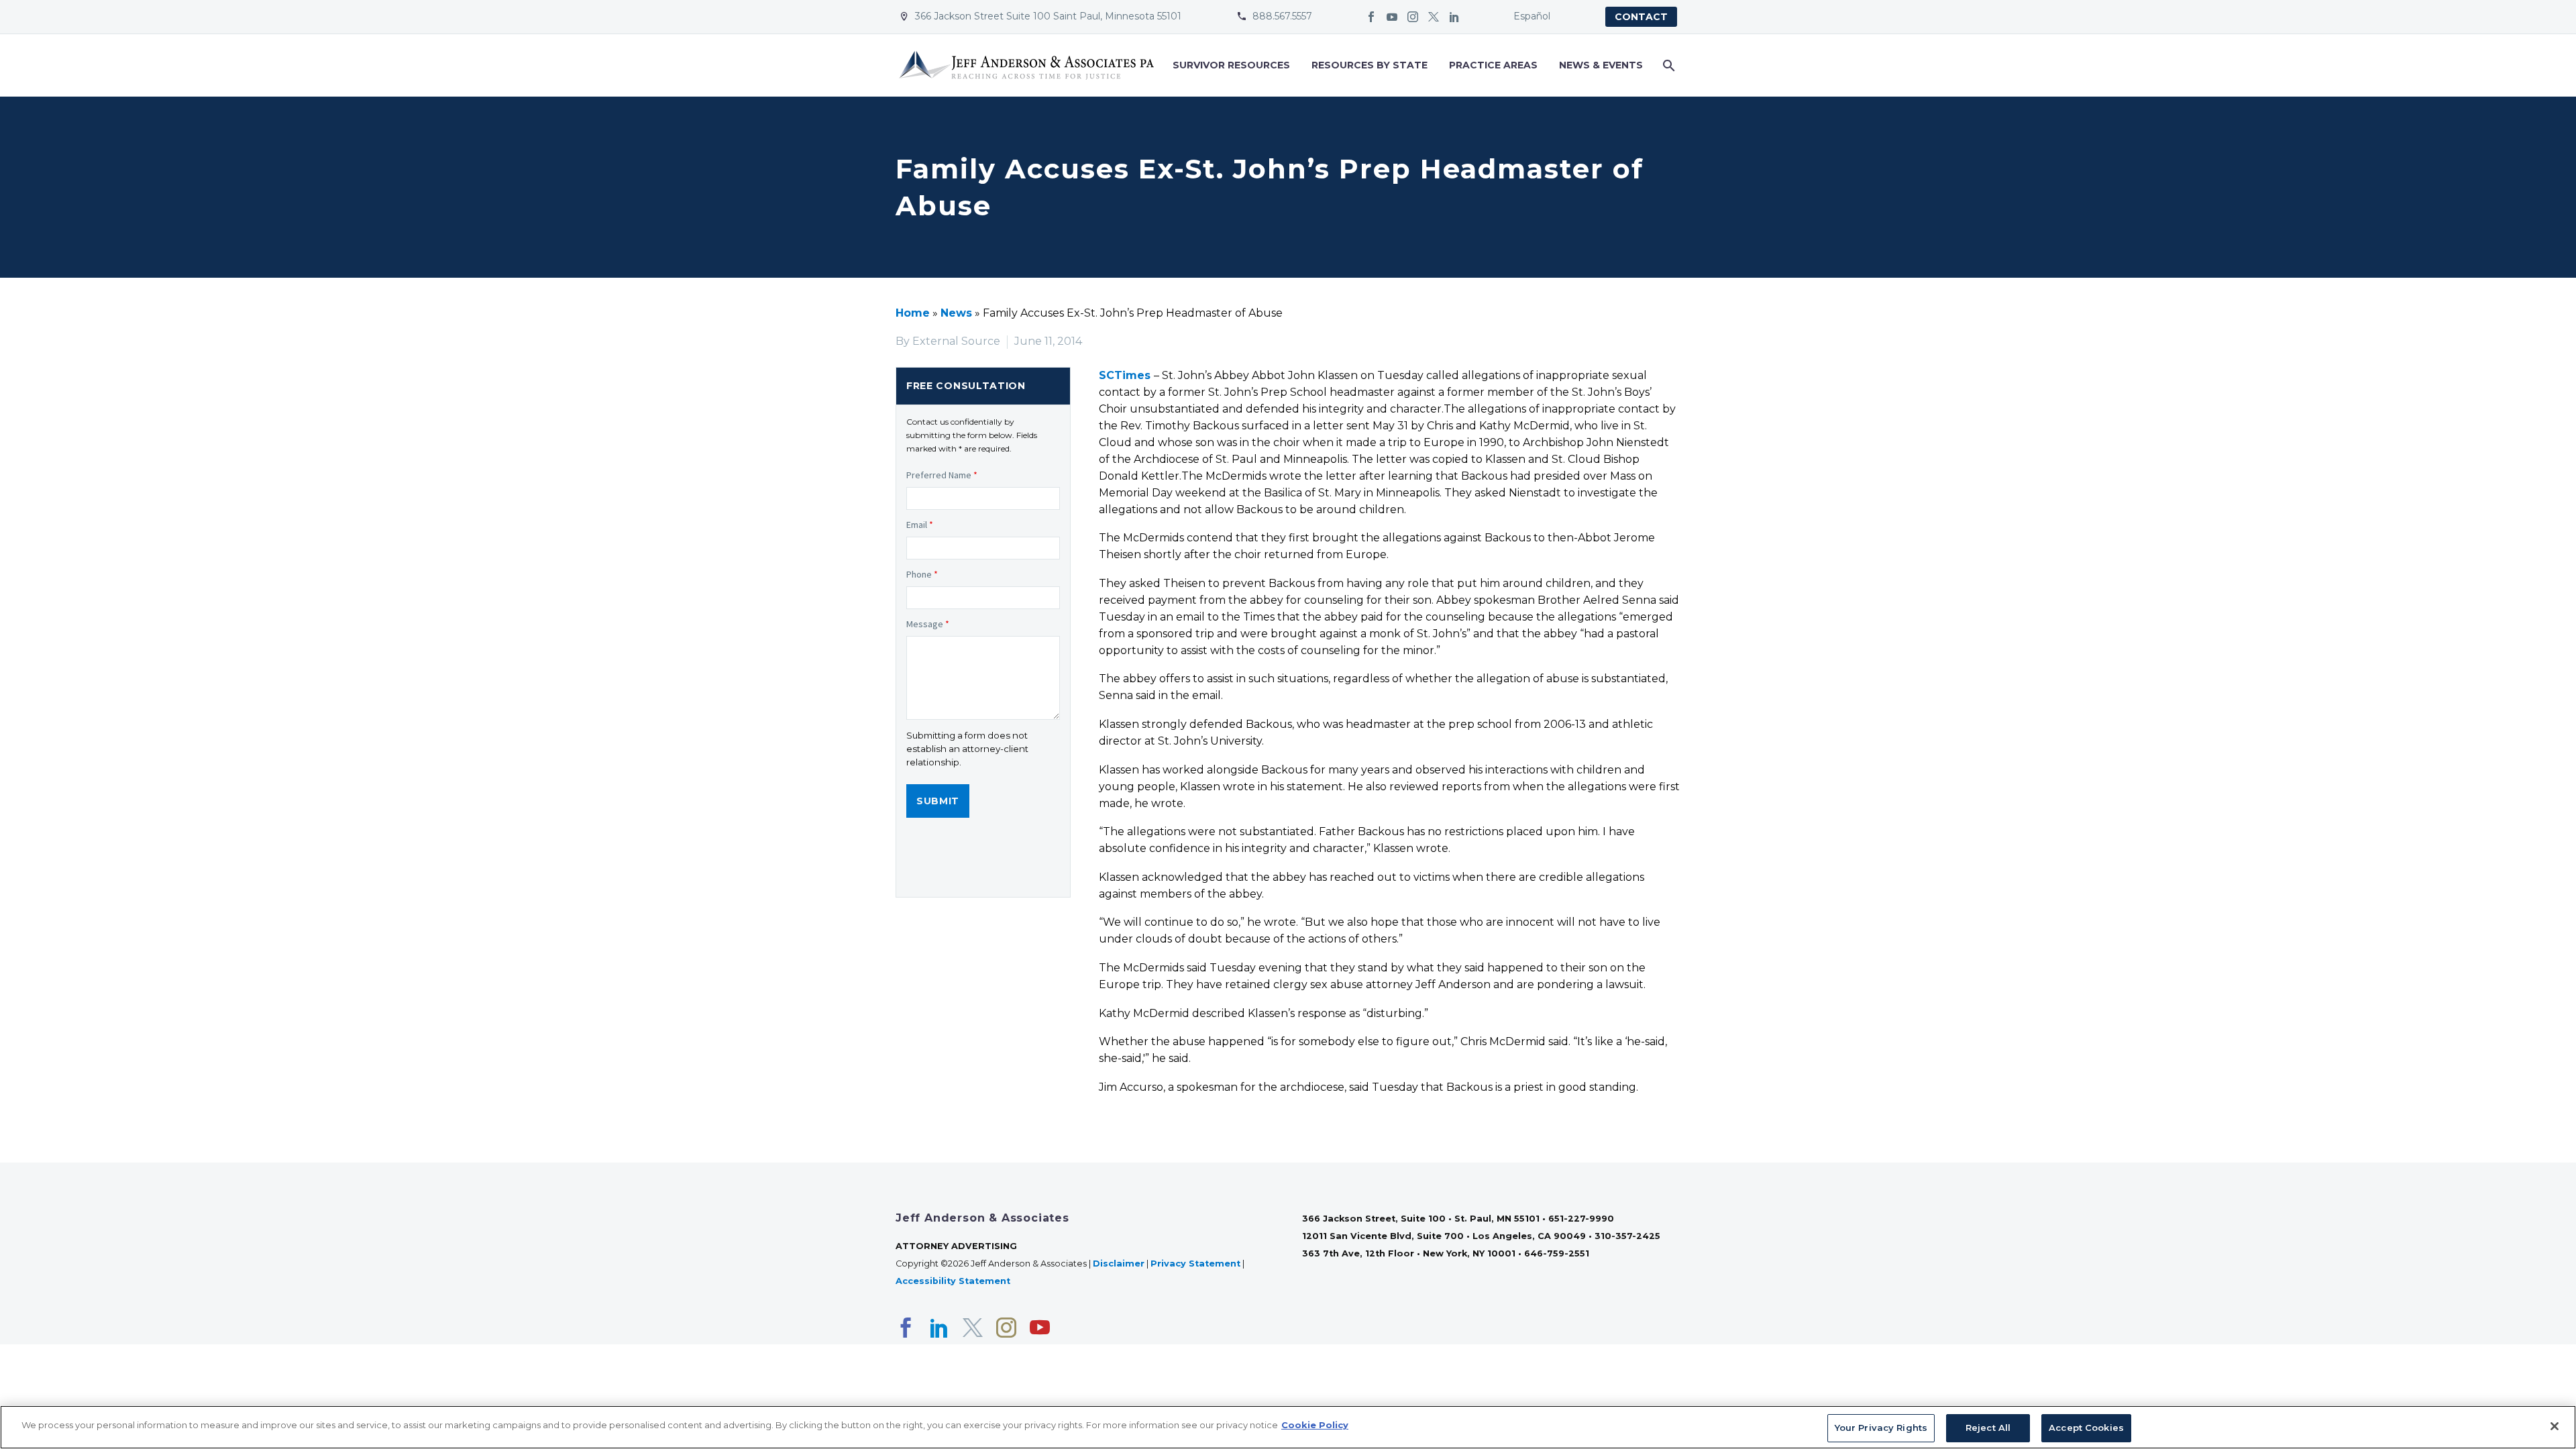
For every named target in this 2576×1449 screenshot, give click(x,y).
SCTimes (1125, 375)
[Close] (2555, 1426)
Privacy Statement (1195, 1264)
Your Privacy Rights (1881, 1428)
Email (920, 525)
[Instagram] (1413, 17)
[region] (1288, 1427)
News (956, 313)
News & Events (1601, 65)
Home (913, 313)
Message (928, 624)
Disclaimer (1119, 1264)
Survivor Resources (1231, 65)
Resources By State (1370, 65)
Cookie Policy (1315, 1425)
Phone (922, 574)
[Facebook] (1371, 17)
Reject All (1988, 1428)
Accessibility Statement (954, 1281)
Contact (1641, 17)
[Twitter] (1434, 17)
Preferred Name (942, 475)
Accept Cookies (2086, 1428)
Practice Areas (1493, 65)
